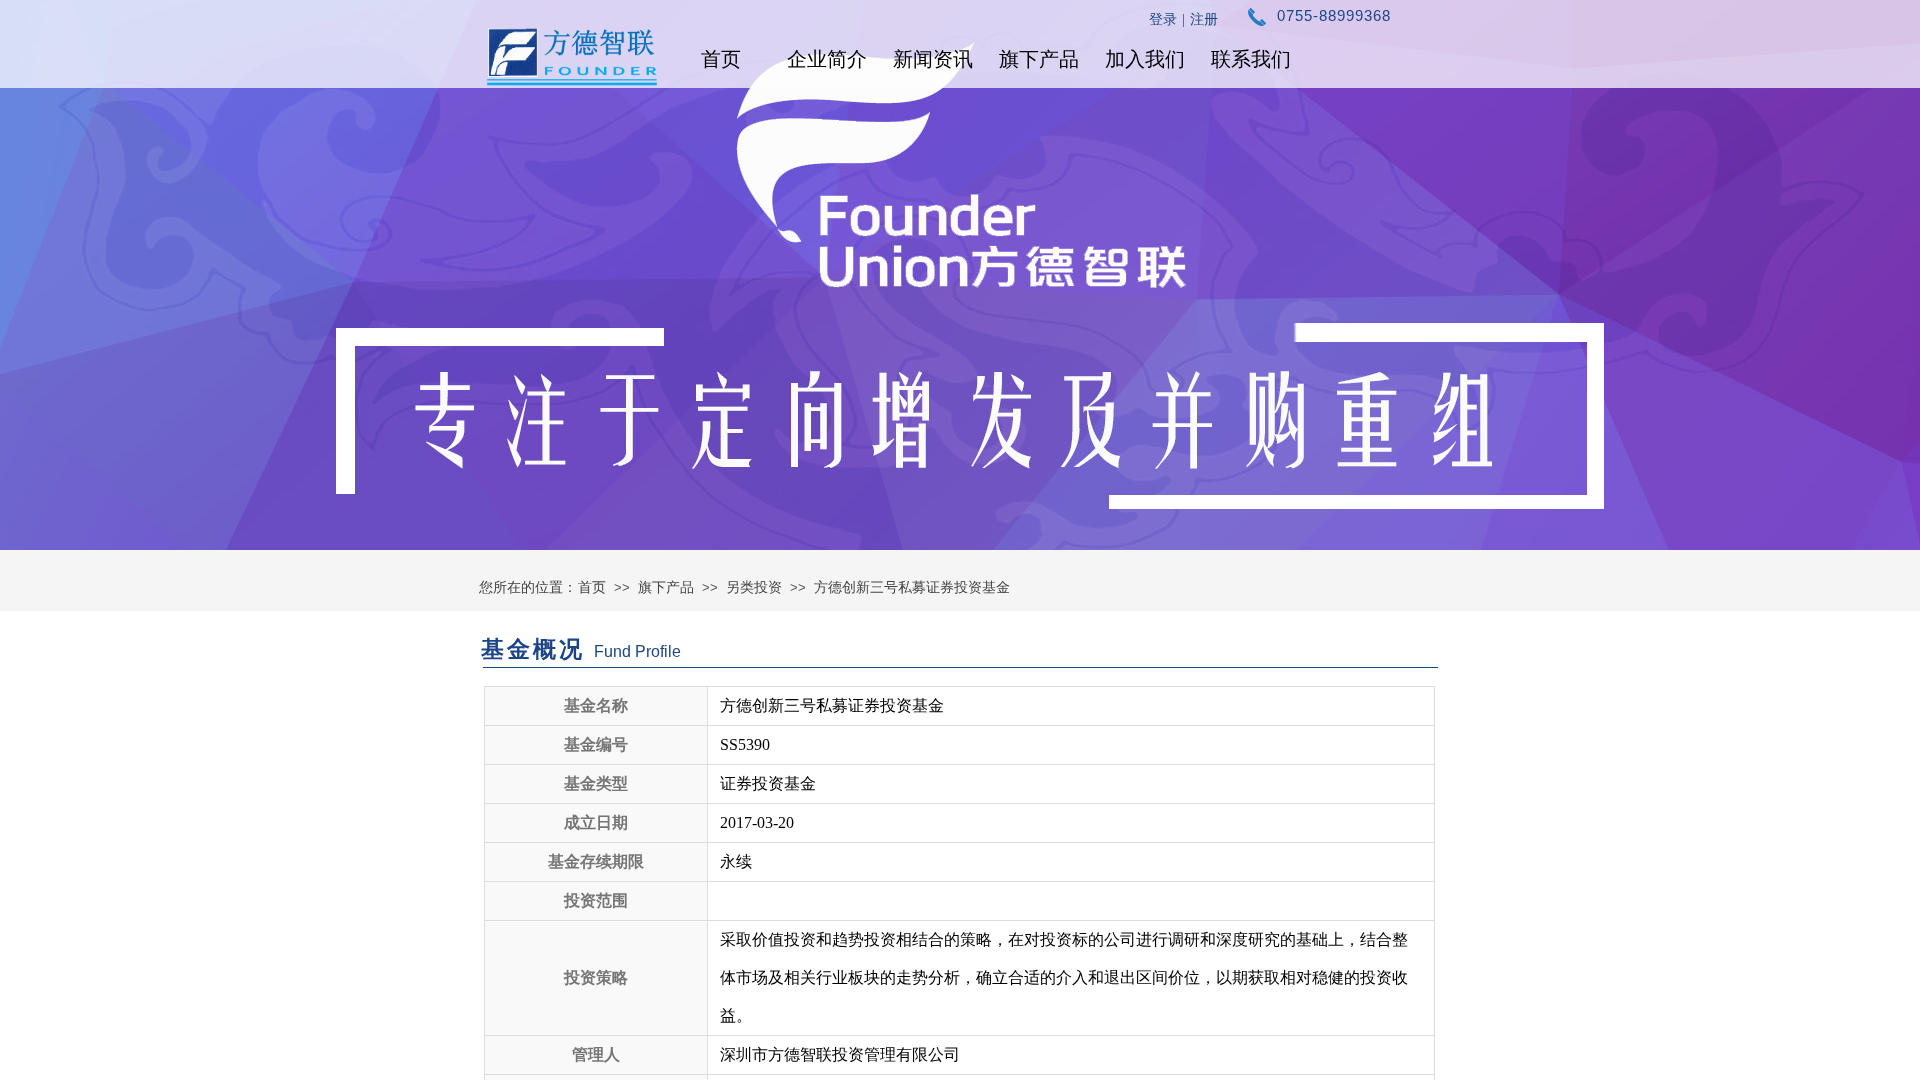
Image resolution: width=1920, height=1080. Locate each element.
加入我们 (1145, 59)
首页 (721, 59)
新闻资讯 (933, 59)
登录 (1163, 19)
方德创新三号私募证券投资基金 (912, 587)
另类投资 (754, 587)
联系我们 (1251, 59)
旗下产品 (1039, 59)
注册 (1204, 19)
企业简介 (827, 59)
